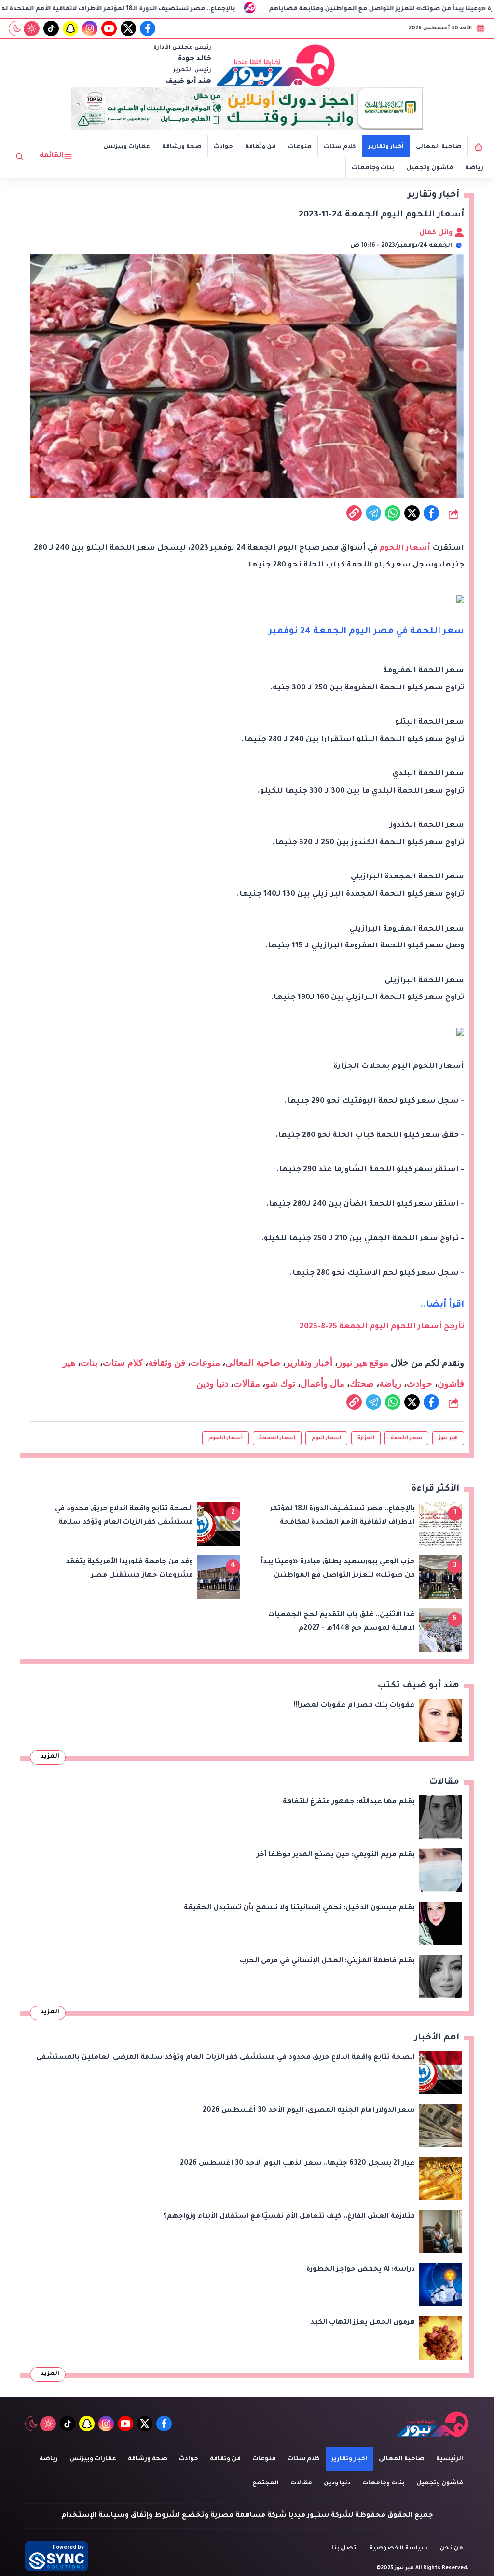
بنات (89, 1363)
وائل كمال (437, 233)
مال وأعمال (322, 1383)
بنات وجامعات (373, 168)
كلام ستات (340, 147)
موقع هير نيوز (363, 1363)
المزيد (50, 1757)
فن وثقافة (261, 147)
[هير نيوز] (276, 65)
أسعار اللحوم (405, 548)
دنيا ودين (212, 1383)
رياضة (474, 168)
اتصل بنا (345, 2549)
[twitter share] (412, 513)
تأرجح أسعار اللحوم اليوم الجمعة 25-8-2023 (382, 1327)
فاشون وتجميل (430, 168)
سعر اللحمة (406, 1438)
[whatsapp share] (393, 513)
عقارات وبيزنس (127, 147)
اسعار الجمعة (277, 1438)
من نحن (451, 2549)
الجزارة (366, 1438)
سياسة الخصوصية (399, 2549)
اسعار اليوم (326, 1438)
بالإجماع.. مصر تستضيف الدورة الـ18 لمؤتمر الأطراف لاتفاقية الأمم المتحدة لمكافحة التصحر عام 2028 (187, 9)
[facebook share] (431, 513)
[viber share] (373, 513)
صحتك (362, 1383)
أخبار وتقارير (386, 147)
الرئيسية (450, 2459)
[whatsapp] (354, 513)
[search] (20, 157)
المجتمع (266, 2483)
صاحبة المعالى (439, 147)
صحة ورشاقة (182, 147)
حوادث (223, 147)
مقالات (247, 1383)
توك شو (280, 1383)
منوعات (300, 147)
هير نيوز (448, 1438)
